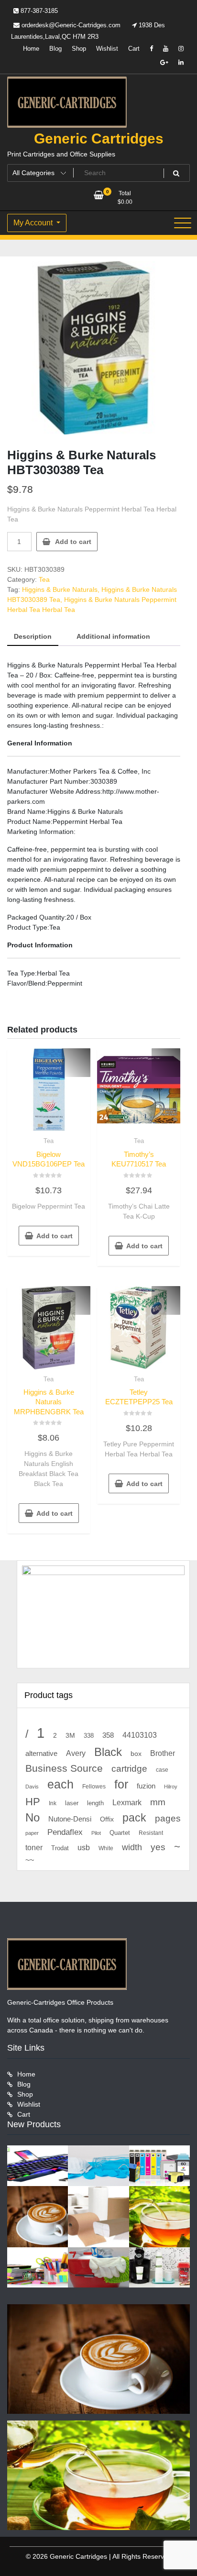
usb (84, 1848)
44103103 (140, 1735)
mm (158, 1802)
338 (89, 1736)
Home (31, 49)
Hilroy (171, 1787)
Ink (53, 1803)
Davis (32, 1787)
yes (158, 1847)
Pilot (96, 1833)
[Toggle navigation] (183, 223)
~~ (30, 1860)
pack (134, 1818)
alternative (41, 1754)
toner (34, 1847)
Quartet (120, 1833)
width (132, 1847)
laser (72, 1803)
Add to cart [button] (55, 1236)
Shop (79, 49)
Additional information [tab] (113, 636)
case (162, 1770)
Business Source (64, 1768)
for (121, 1784)
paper (32, 1833)
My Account (34, 223)
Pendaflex (65, 1832)
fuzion (146, 1786)
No (33, 1818)
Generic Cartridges (99, 139)
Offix (107, 1819)
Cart (134, 49)
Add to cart (73, 542)
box (136, 1754)
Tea (44, 579)
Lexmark (127, 1803)
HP (33, 1802)
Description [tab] (33, 636)
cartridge (129, 1769)
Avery (76, 1753)
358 (108, 1735)
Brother (163, 1753)
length (95, 1803)
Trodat (60, 1848)
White (106, 1848)
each (60, 1784)
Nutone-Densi (70, 1819)
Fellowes (94, 1787)
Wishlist (107, 49)
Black (108, 1752)
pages (168, 1818)
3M (70, 1736)
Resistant (151, 1833)
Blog (55, 49)
